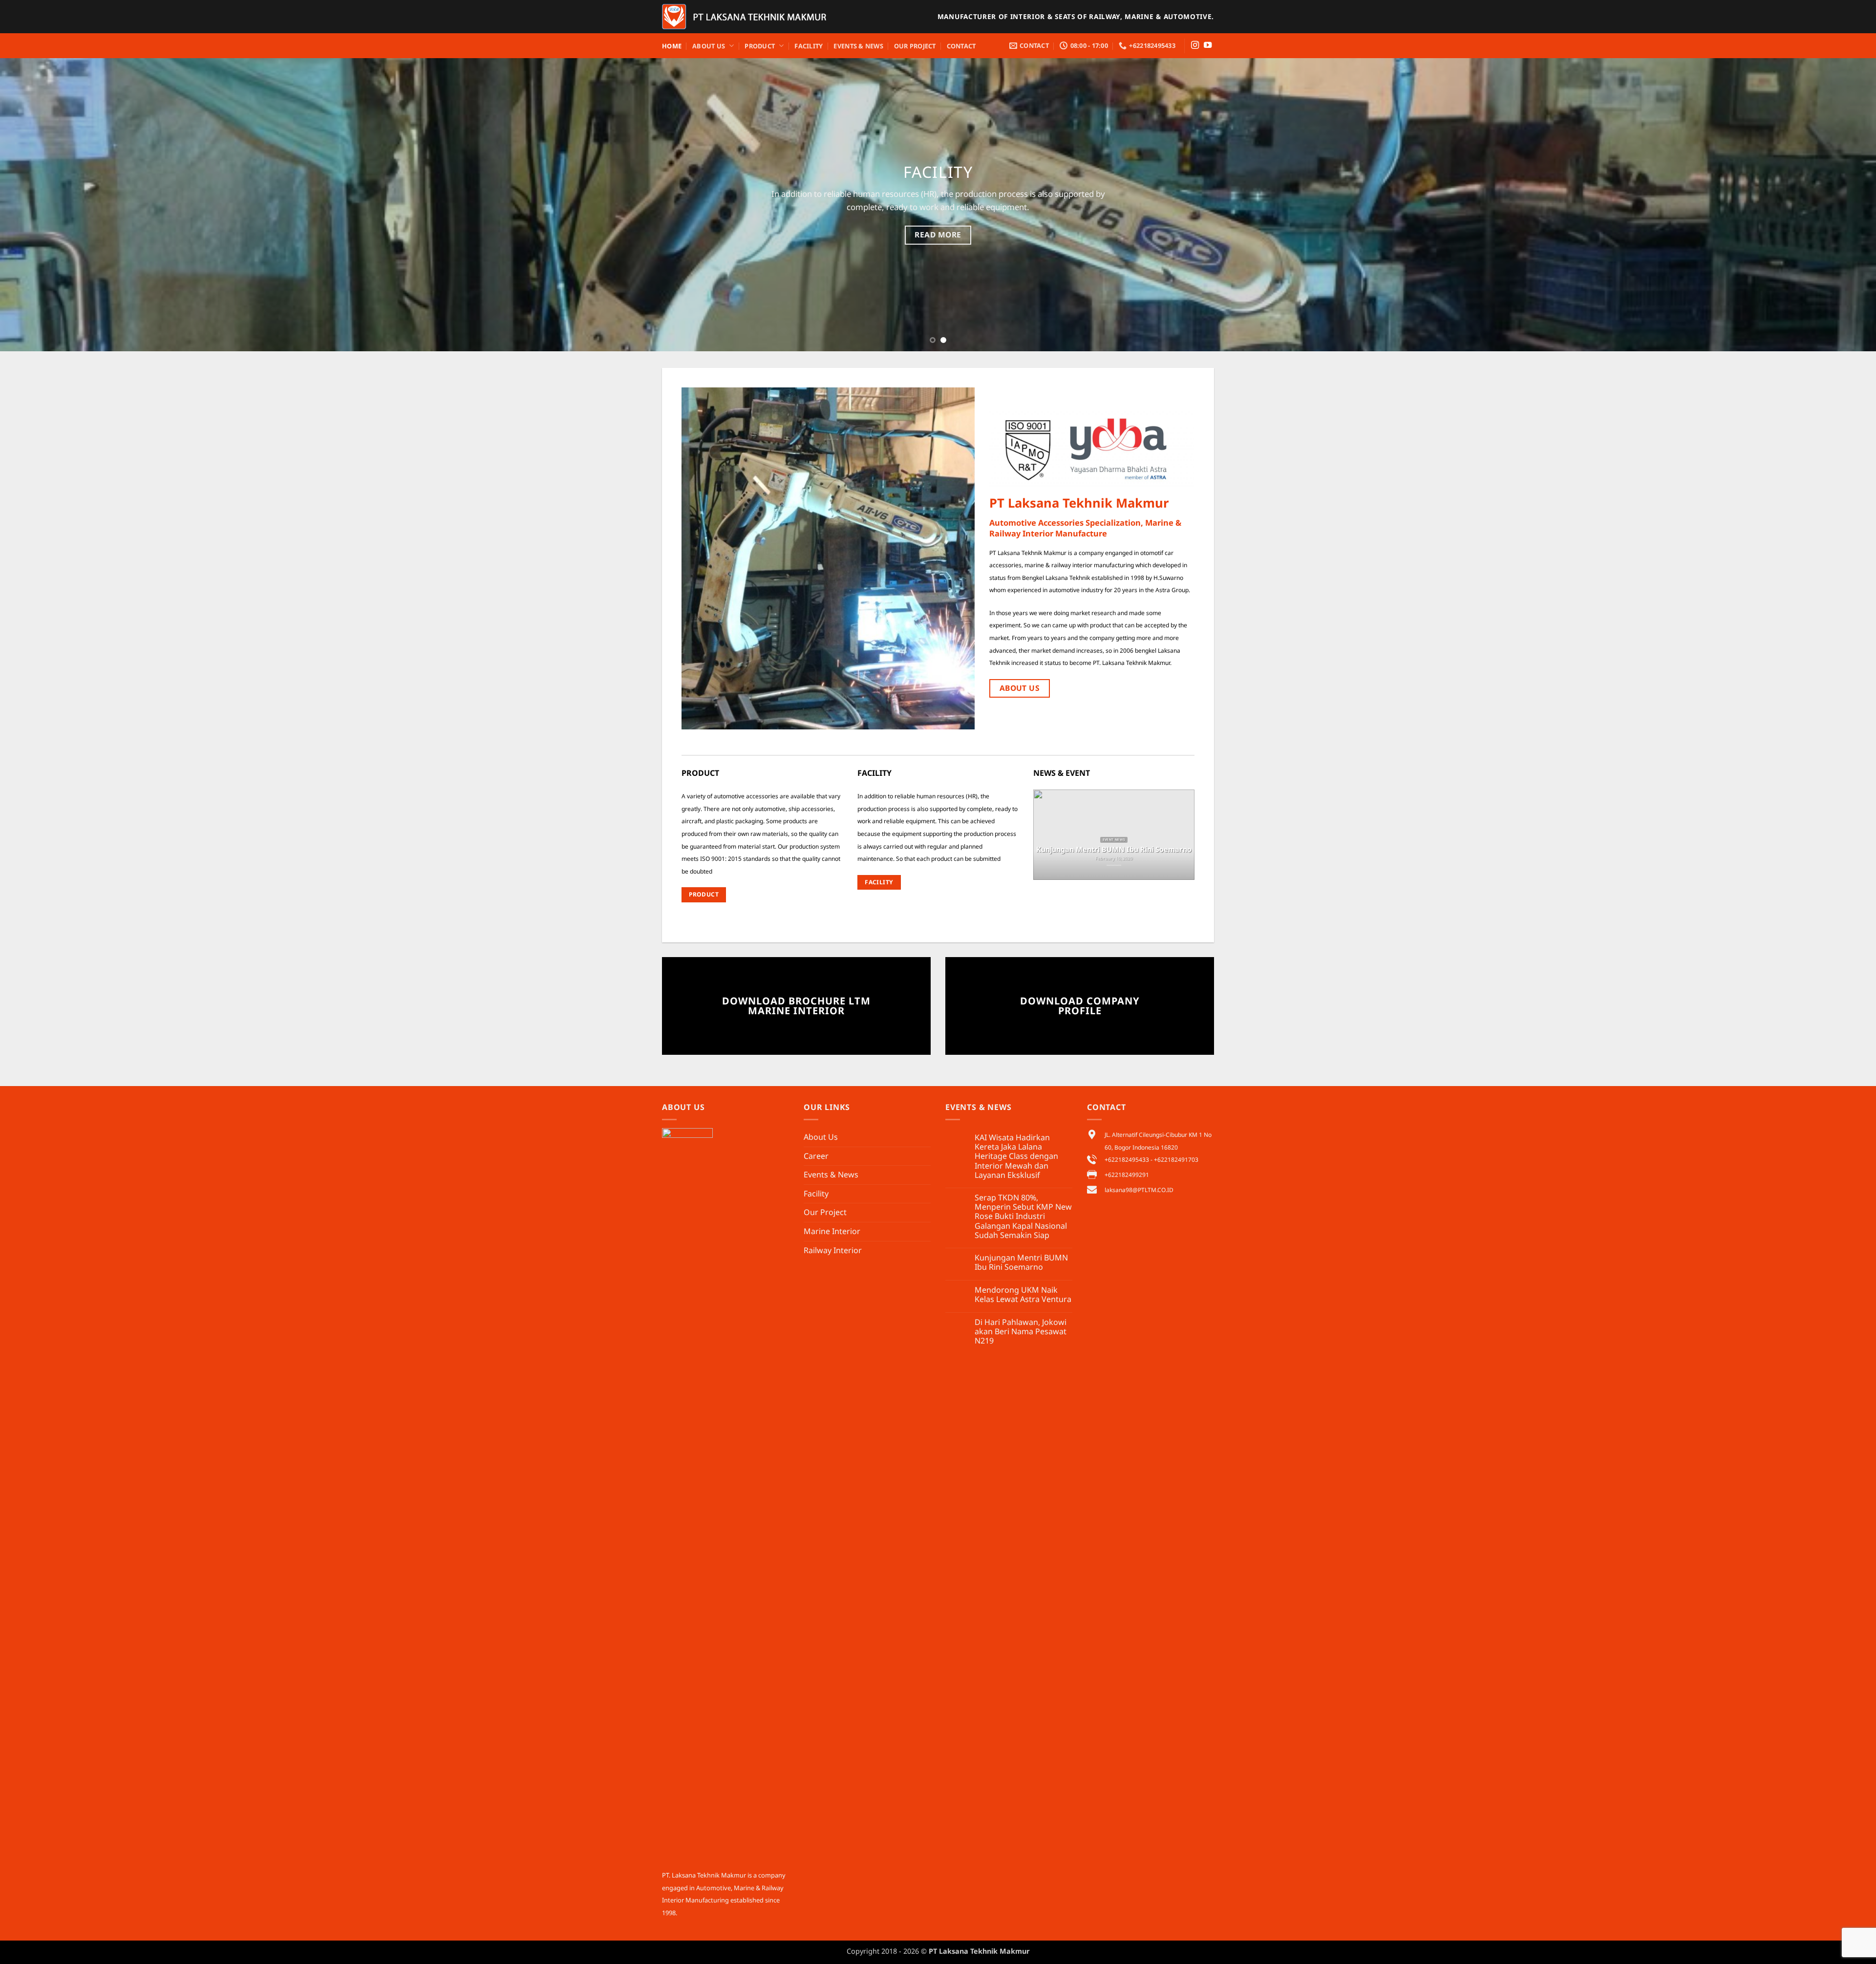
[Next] (1826, 205)
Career (816, 1156)
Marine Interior (832, 1231)
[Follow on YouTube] (1208, 45)
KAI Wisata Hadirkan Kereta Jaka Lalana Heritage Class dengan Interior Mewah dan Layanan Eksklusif (1016, 1156)
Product (760, 46)
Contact (961, 46)
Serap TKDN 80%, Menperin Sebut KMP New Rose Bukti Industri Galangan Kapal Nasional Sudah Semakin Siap (1023, 1217)
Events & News (858, 46)
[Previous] (50, 205)
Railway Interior (833, 1250)
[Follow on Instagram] (1195, 45)
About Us (709, 46)
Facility (809, 46)
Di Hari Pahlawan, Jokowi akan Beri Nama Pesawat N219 (1021, 1332)
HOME (672, 46)
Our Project (915, 46)
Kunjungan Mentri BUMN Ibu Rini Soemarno (1021, 1262)
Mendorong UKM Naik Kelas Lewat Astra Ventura (1023, 1295)
